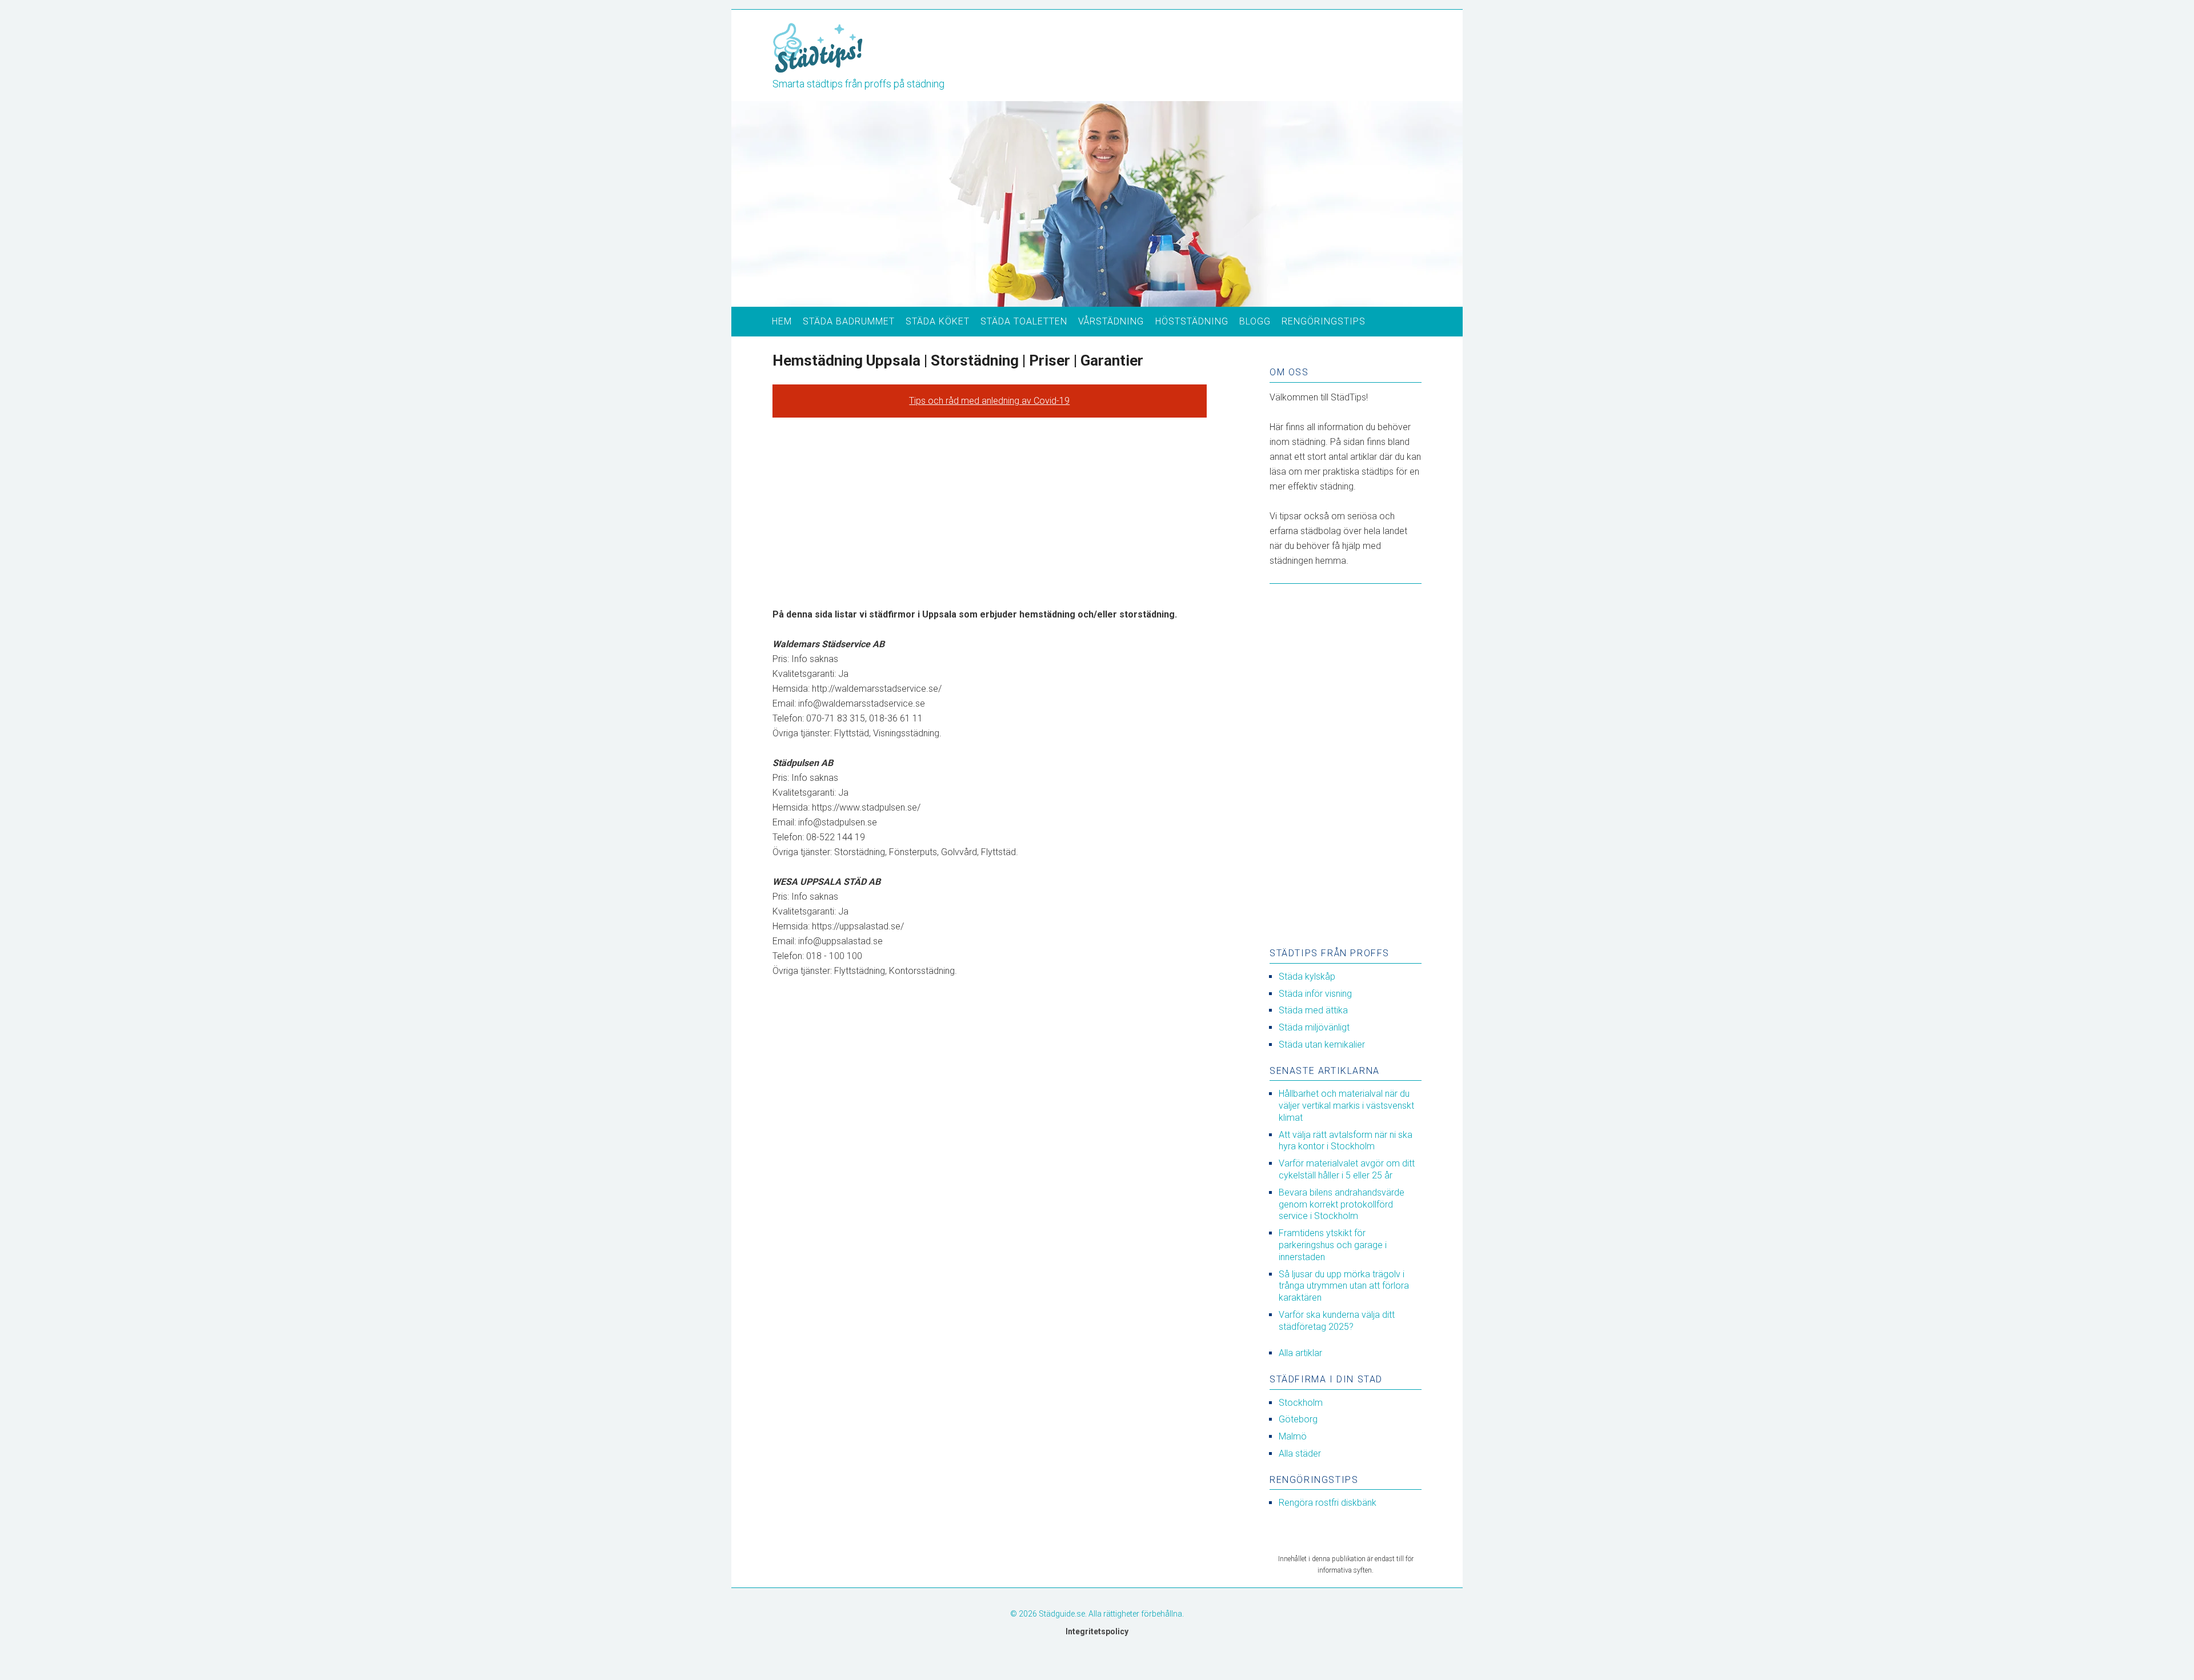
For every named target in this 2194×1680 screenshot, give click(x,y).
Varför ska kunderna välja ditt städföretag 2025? (1337, 1321)
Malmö (1293, 1436)
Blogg (1255, 321)
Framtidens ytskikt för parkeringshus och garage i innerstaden (1333, 1245)
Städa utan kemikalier (1322, 1045)
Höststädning (1192, 321)
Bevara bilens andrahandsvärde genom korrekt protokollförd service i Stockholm (1342, 1204)
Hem (782, 321)
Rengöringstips (1324, 321)
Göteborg (1298, 1419)
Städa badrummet (849, 321)
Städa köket (938, 321)
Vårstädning (1111, 321)
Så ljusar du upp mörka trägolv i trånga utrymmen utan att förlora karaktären (1344, 1286)
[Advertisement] (990, 512)
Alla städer (1300, 1454)
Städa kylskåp (1307, 977)
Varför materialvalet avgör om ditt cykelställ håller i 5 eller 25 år (1347, 1169)
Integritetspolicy (1097, 1631)
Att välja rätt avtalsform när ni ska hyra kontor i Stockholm (1346, 1141)
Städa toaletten (1024, 321)
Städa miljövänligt (1314, 1027)
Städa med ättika (1313, 1010)
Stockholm (1301, 1403)
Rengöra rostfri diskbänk (1328, 1503)
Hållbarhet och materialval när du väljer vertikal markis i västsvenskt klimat (1346, 1106)
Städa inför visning (1315, 994)
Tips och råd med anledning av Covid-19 (989, 401)
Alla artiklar (1300, 1353)
